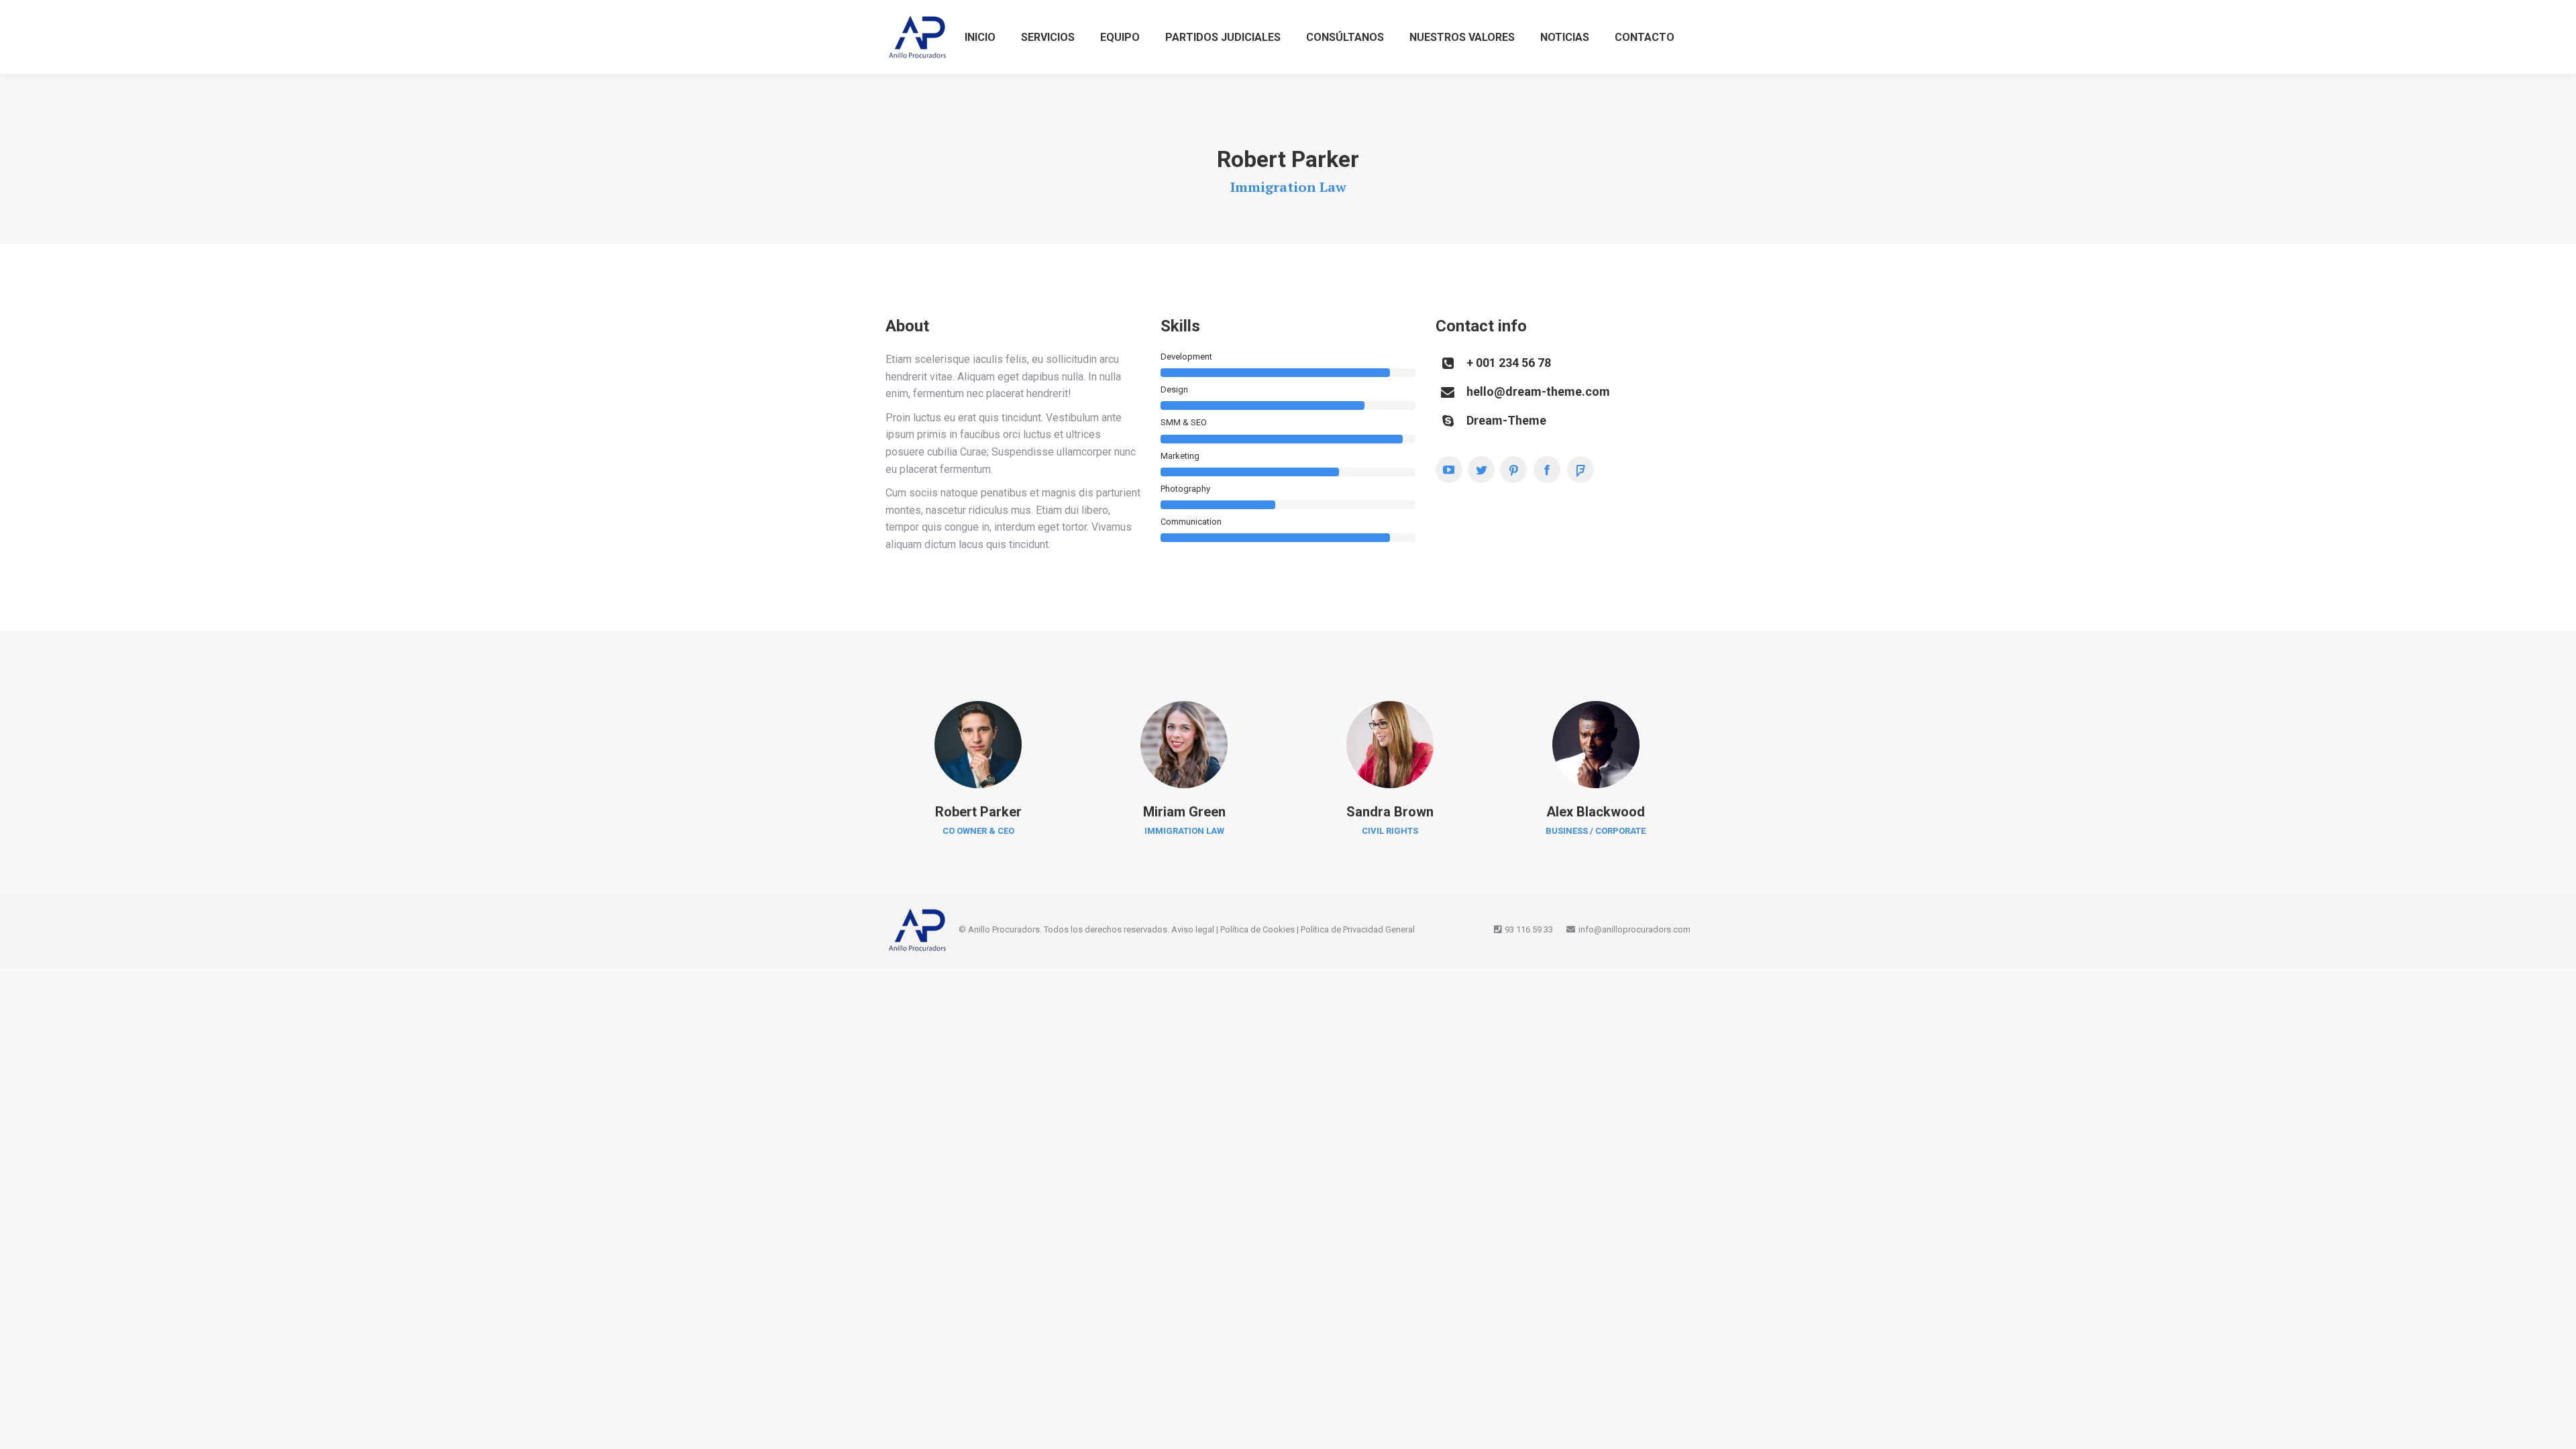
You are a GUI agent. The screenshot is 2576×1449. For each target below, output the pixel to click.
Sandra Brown (1390, 812)
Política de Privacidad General (1358, 929)
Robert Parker (978, 812)
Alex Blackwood (1596, 812)
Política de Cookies (1257, 929)
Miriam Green (1184, 812)
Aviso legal (1193, 929)
